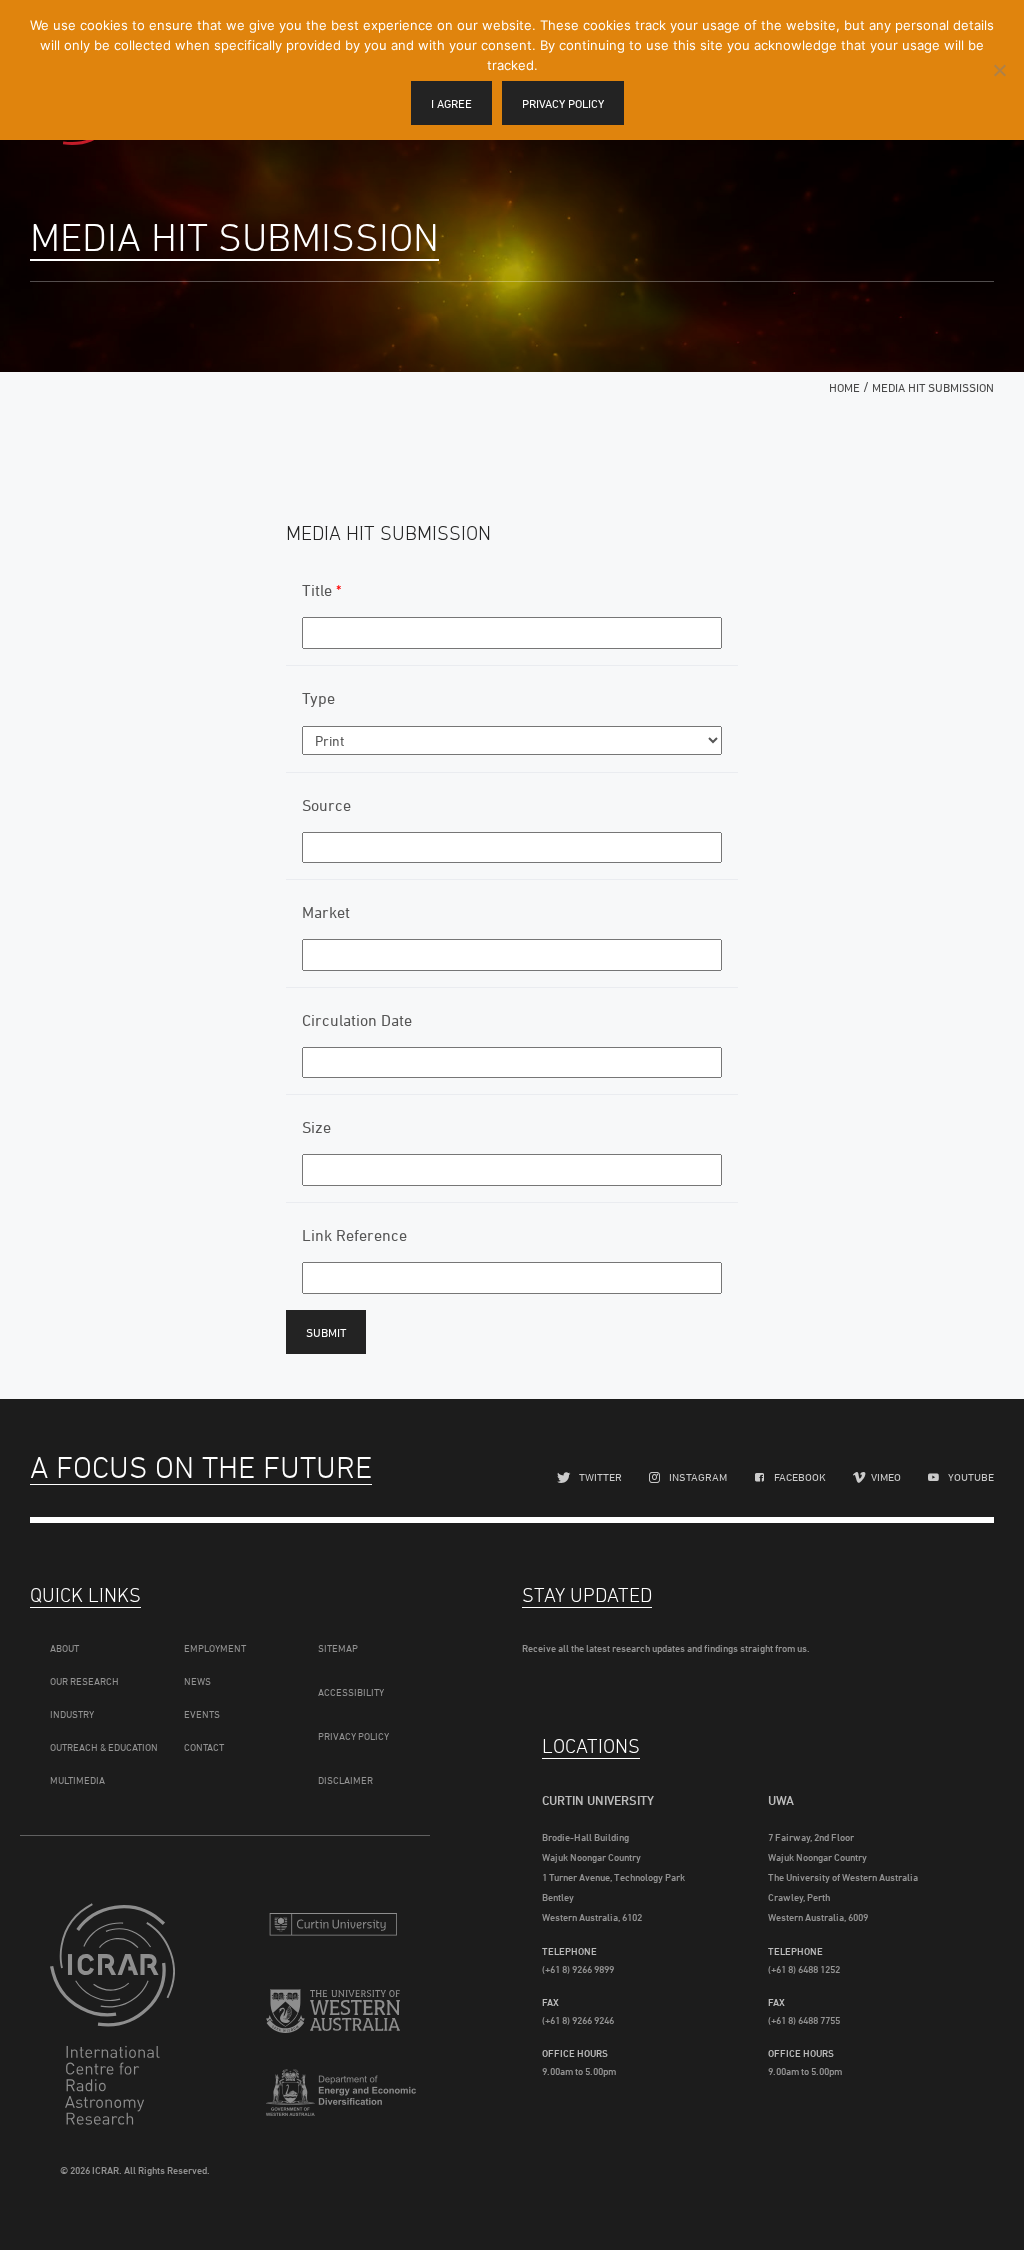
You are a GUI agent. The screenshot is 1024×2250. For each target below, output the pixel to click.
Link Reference (354, 1235)
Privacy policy (563, 103)
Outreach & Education (104, 1747)
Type (318, 698)
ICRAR (117, 2014)
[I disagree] (999, 70)
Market (326, 912)
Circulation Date (357, 1020)
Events (202, 1714)
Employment (215, 1648)
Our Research (84, 1681)
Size (316, 1127)
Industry (72, 1714)
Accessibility (351, 1692)
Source (326, 805)
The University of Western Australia (333, 2016)
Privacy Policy (353, 1736)
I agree (451, 103)
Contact (204, 1747)
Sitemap (338, 1648)
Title (321, 590)
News (197, 1681)
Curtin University (333, 1926)
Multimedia (77, 1780)
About (64, 1648)
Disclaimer (345, 1780)
